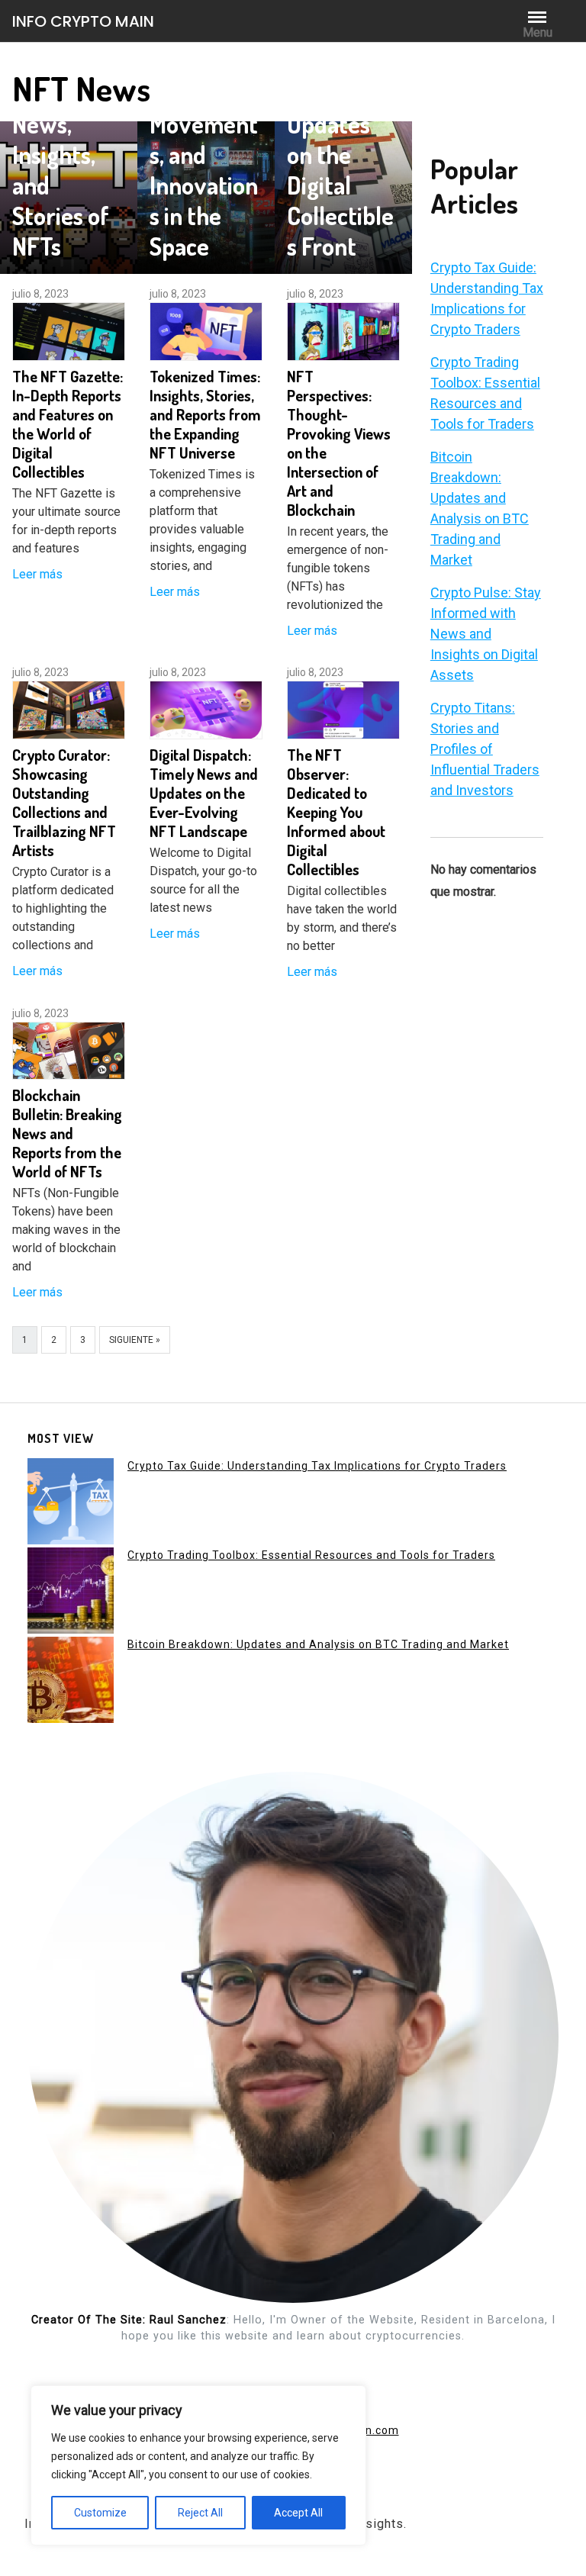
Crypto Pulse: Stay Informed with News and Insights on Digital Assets (486, 634)
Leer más (37, 574)
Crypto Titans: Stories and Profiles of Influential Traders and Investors (485, 749)
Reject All (200, 2513)
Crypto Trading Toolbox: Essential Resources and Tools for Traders (311, 1555)
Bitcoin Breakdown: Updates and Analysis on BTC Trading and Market (318, 1644)
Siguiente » (135, 1340)
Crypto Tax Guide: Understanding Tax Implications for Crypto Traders (317, 1466)
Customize (100, 2513)
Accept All (298, 2513)
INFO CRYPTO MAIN (83, 21)
